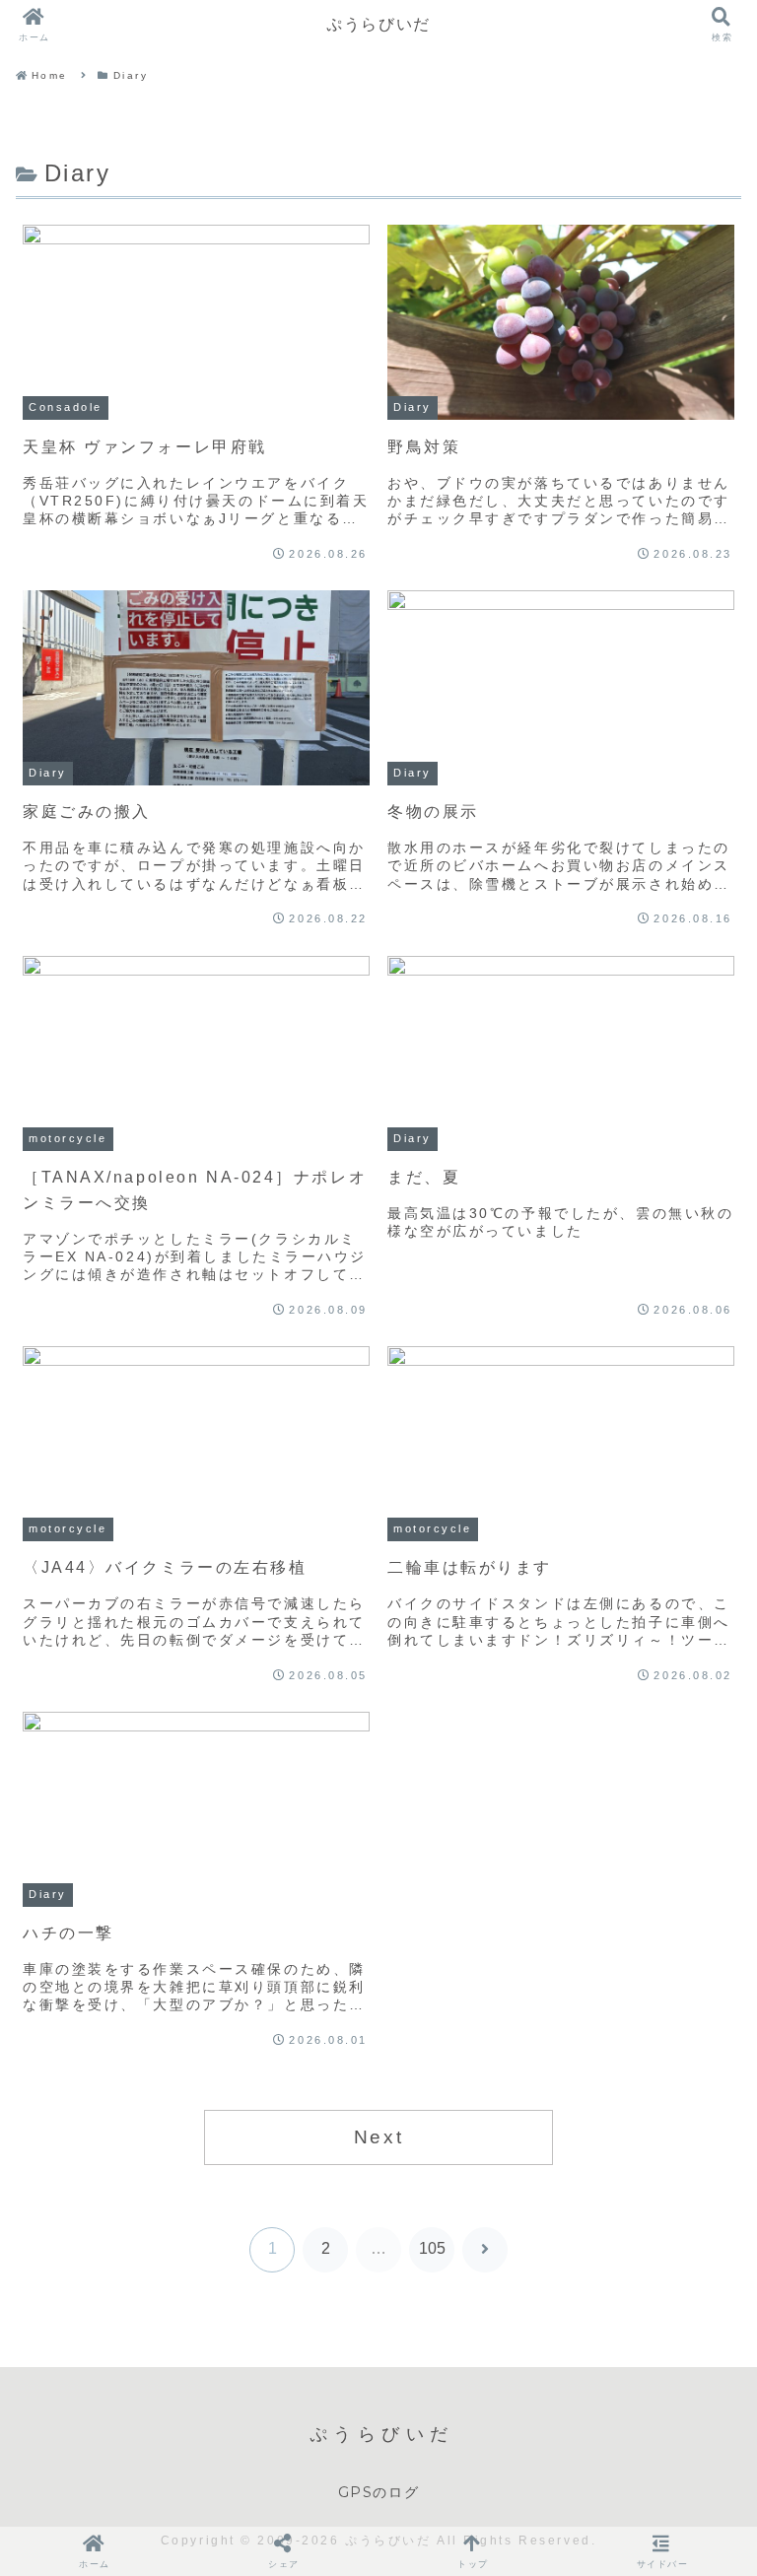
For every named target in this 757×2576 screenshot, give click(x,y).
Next (378, 2137)
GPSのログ (379, 2492)
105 (432, 2248)
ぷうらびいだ (378, 24)
